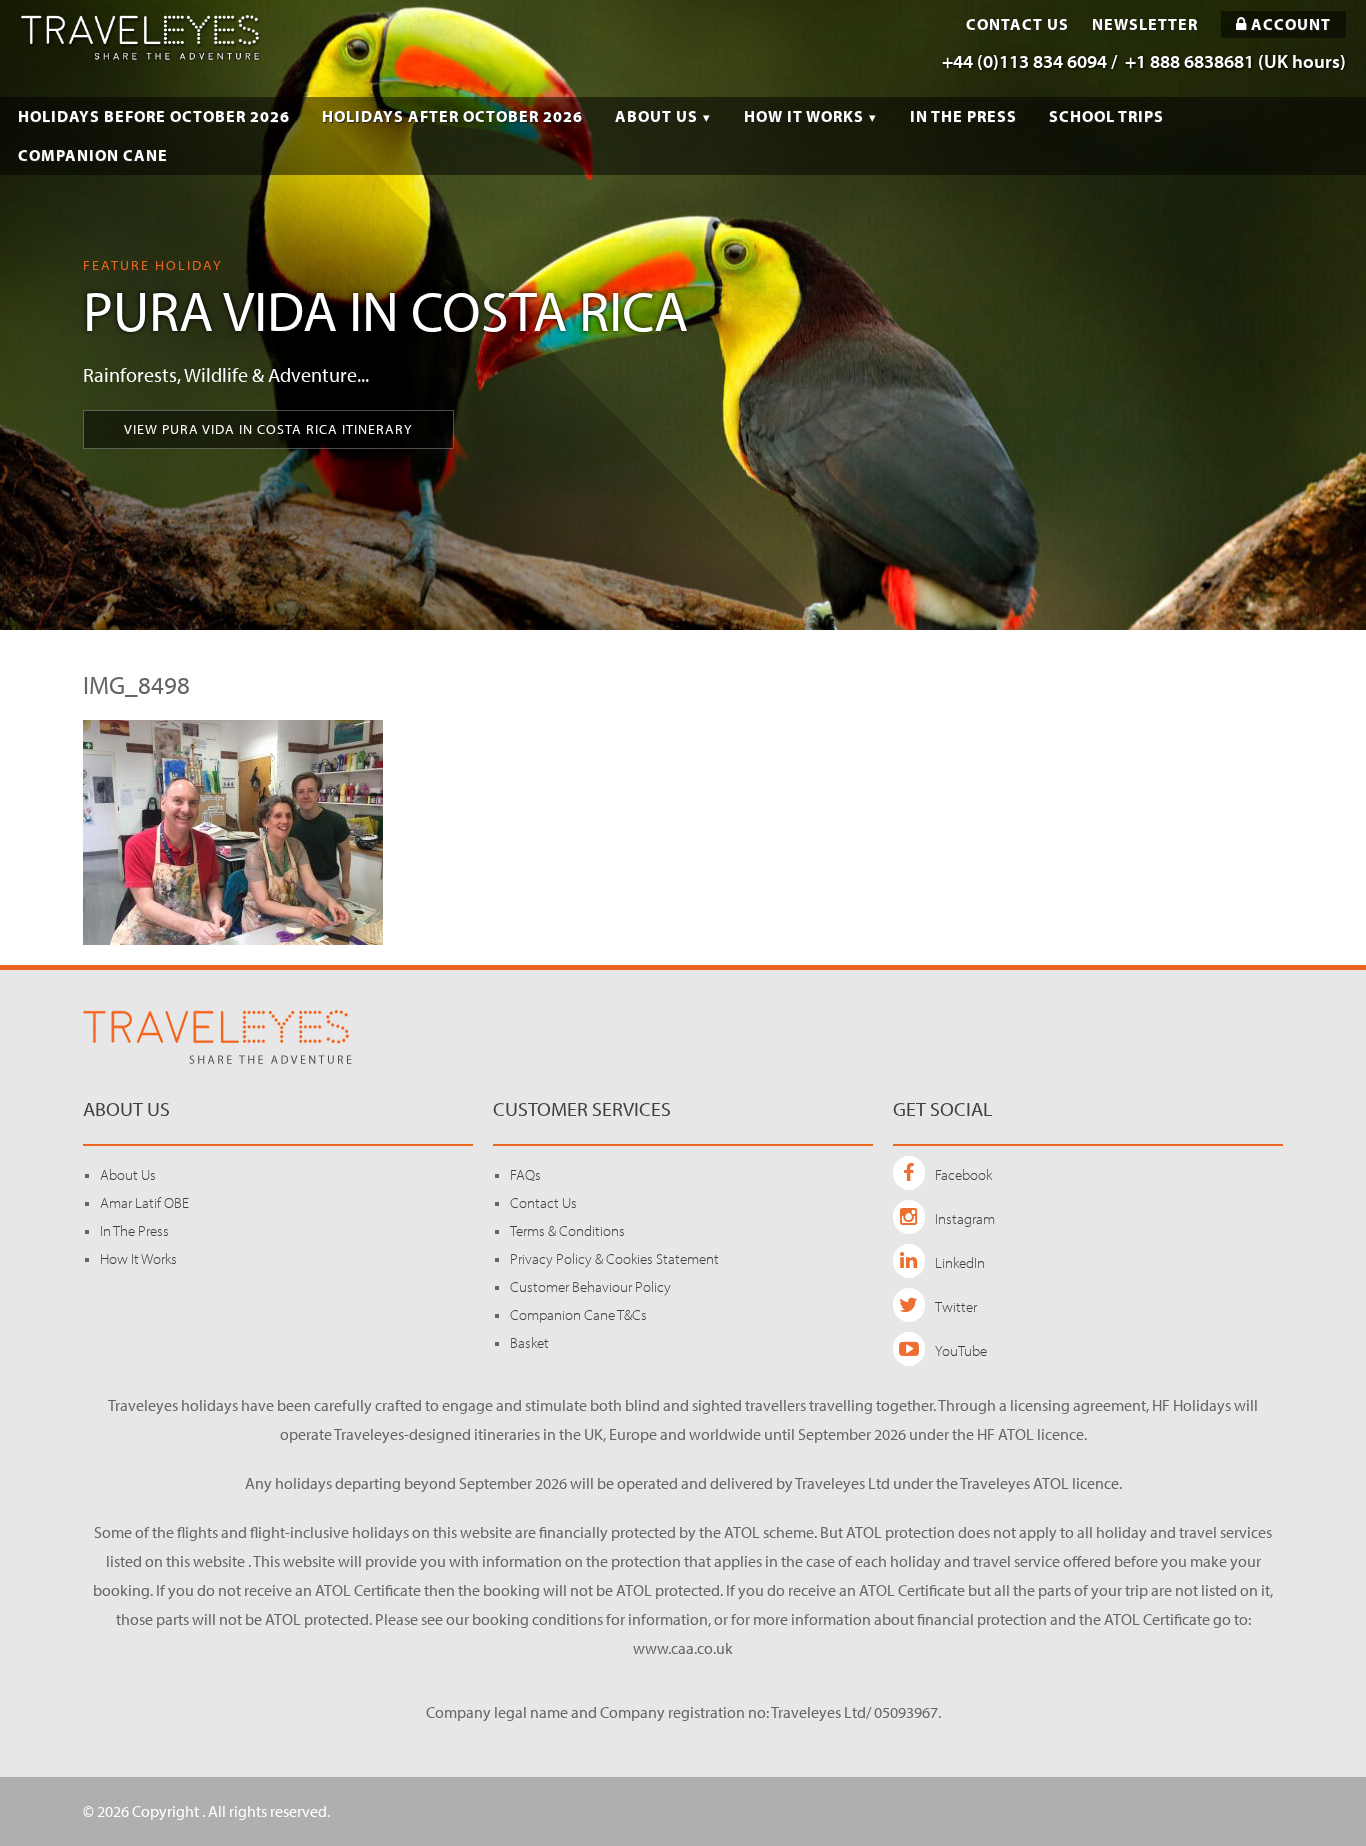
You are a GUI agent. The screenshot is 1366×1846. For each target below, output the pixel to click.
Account (1289, 24)
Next (1340, 315)
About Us (656, 116)
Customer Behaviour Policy (590, 1286)
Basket (529, 1342)
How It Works (804, 116)
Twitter (956, 1306)
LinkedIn (960, 1262)
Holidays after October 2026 (452, 116)
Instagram (965, 1218)
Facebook (963, 1174)
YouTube (961, 1350)
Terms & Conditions (567, 1230)
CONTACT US (1017, 24)
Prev (26, 315)
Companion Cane (93, 155)
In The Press (963, 116)
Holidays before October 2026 (154, 116)
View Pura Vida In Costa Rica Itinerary (268, 429)
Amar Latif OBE (144, 1202)
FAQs (525, 1174)
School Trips (1106, 116)
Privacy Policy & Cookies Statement (614, 1258)
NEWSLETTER (1145, 24)
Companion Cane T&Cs (578, 1314)
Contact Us (543, 1202)
